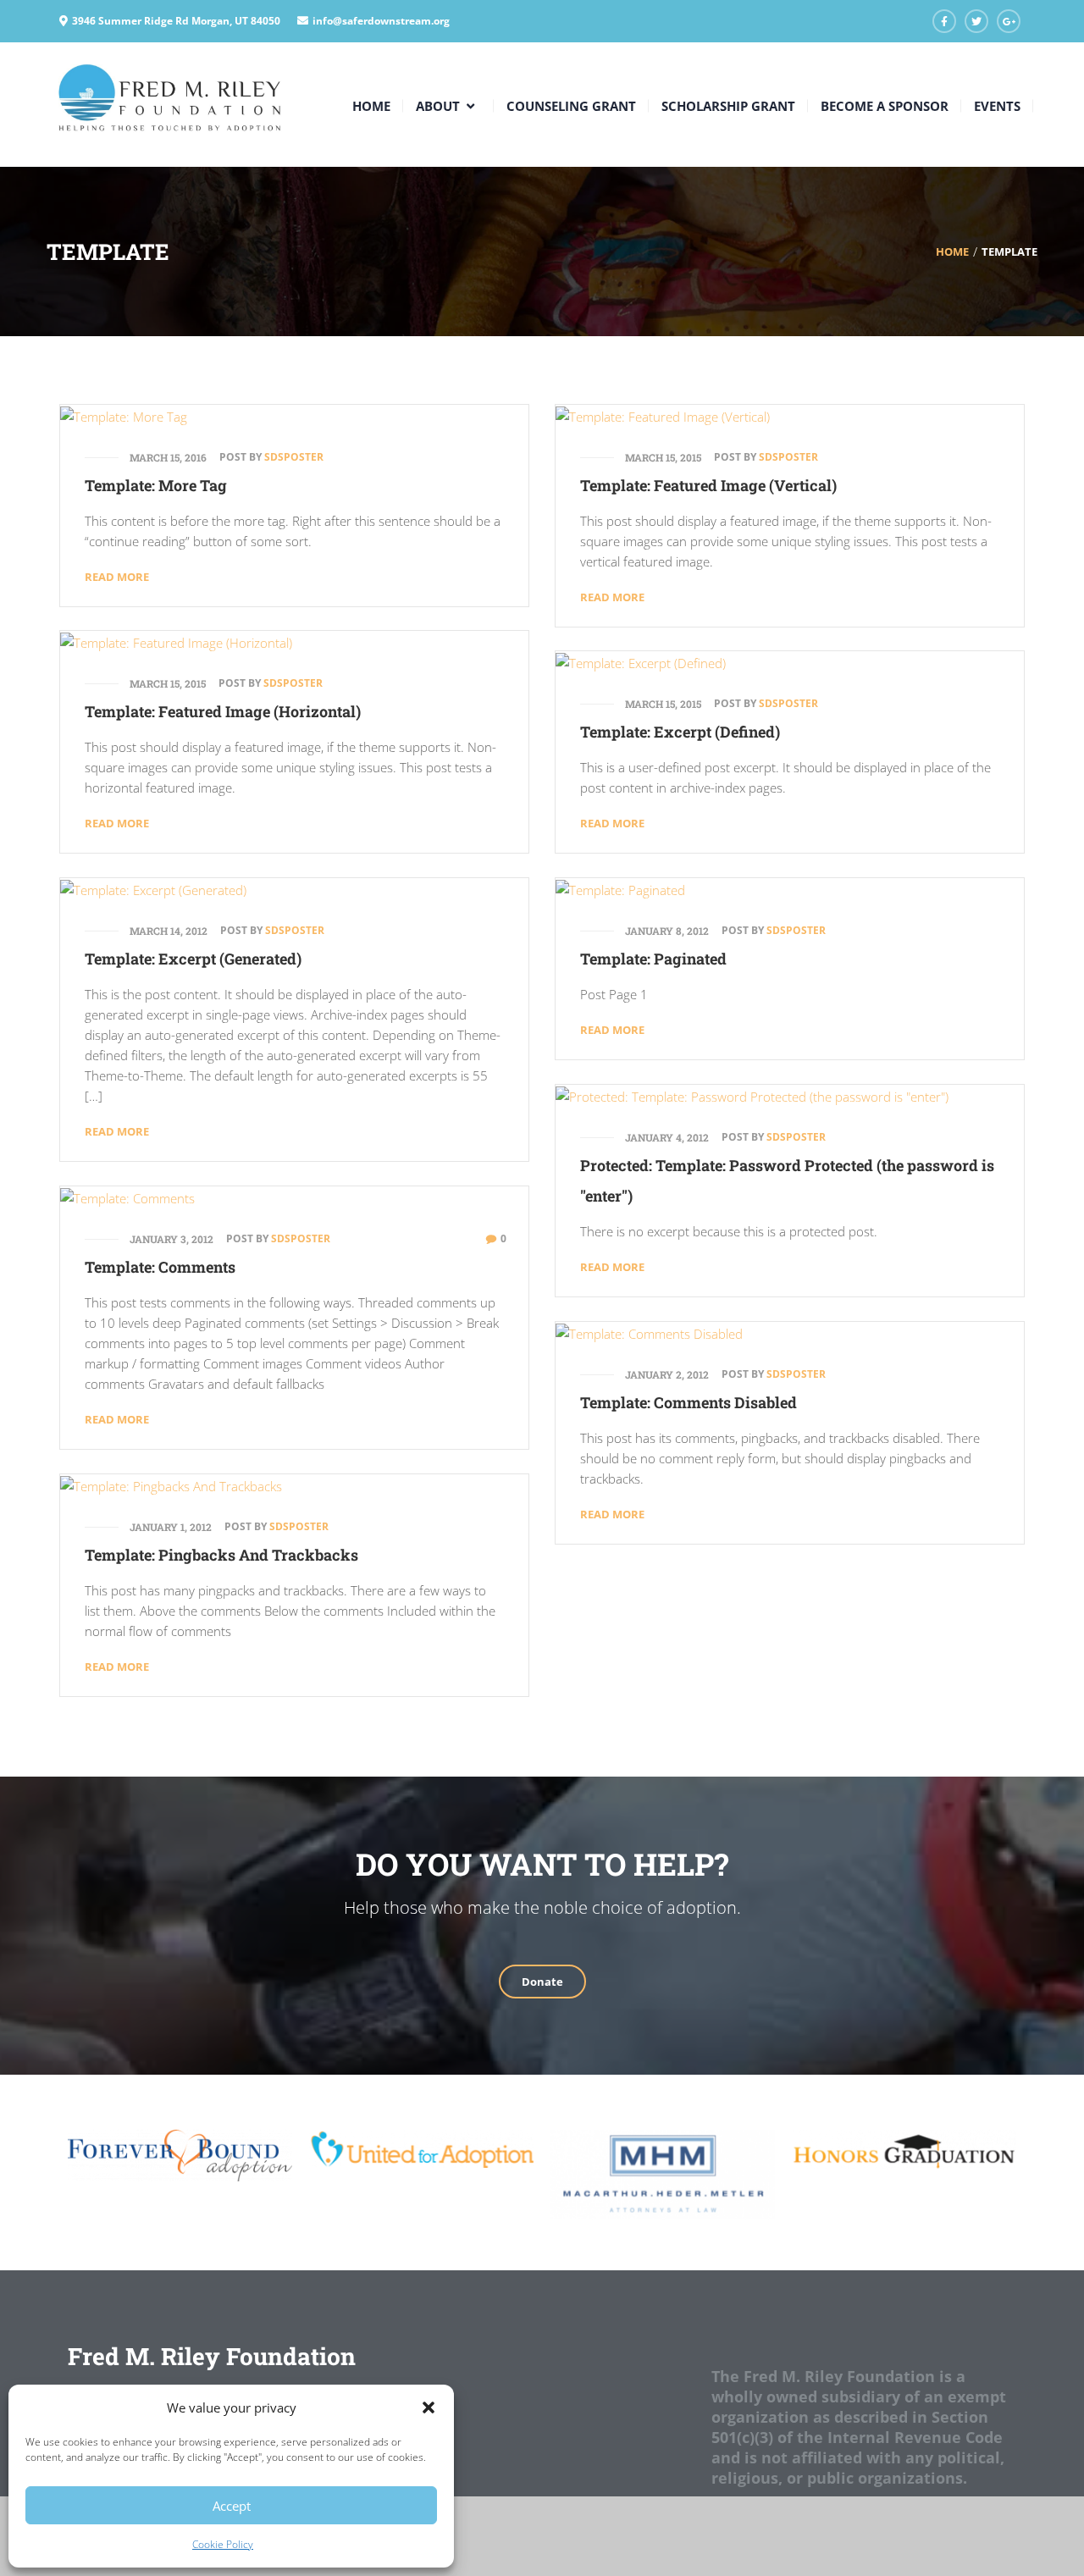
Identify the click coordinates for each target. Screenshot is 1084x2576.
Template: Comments (160, 1267)
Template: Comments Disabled (689, 1402)
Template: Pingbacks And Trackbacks (221, 1555)
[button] (429, 2407)
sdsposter (294, 457)
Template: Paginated (653, 959)
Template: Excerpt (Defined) (680, 732)
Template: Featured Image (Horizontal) (223, 711)
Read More (117, 577)
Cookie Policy (223, 2544)
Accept (232, 2506)
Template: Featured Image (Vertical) (708, 485)
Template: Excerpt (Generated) (193, 959)
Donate (542, 1982)
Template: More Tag (156, 485)
